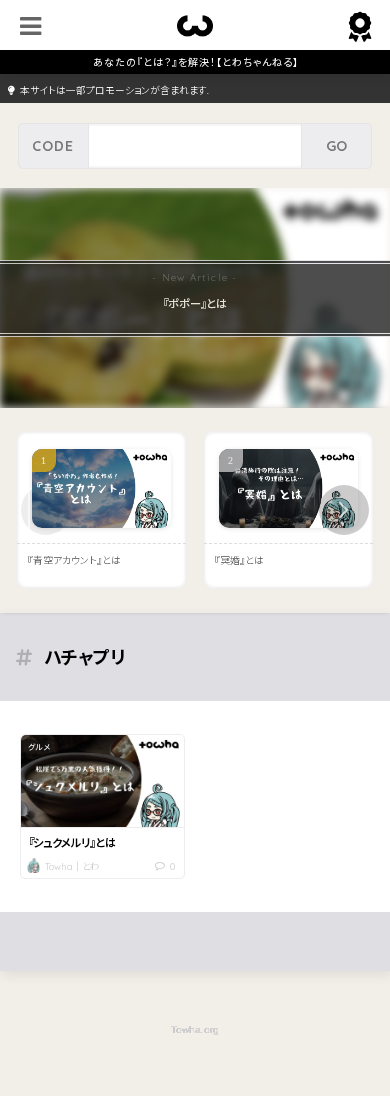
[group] (195, 297)
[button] (344, 510)
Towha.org (195, 1029)
